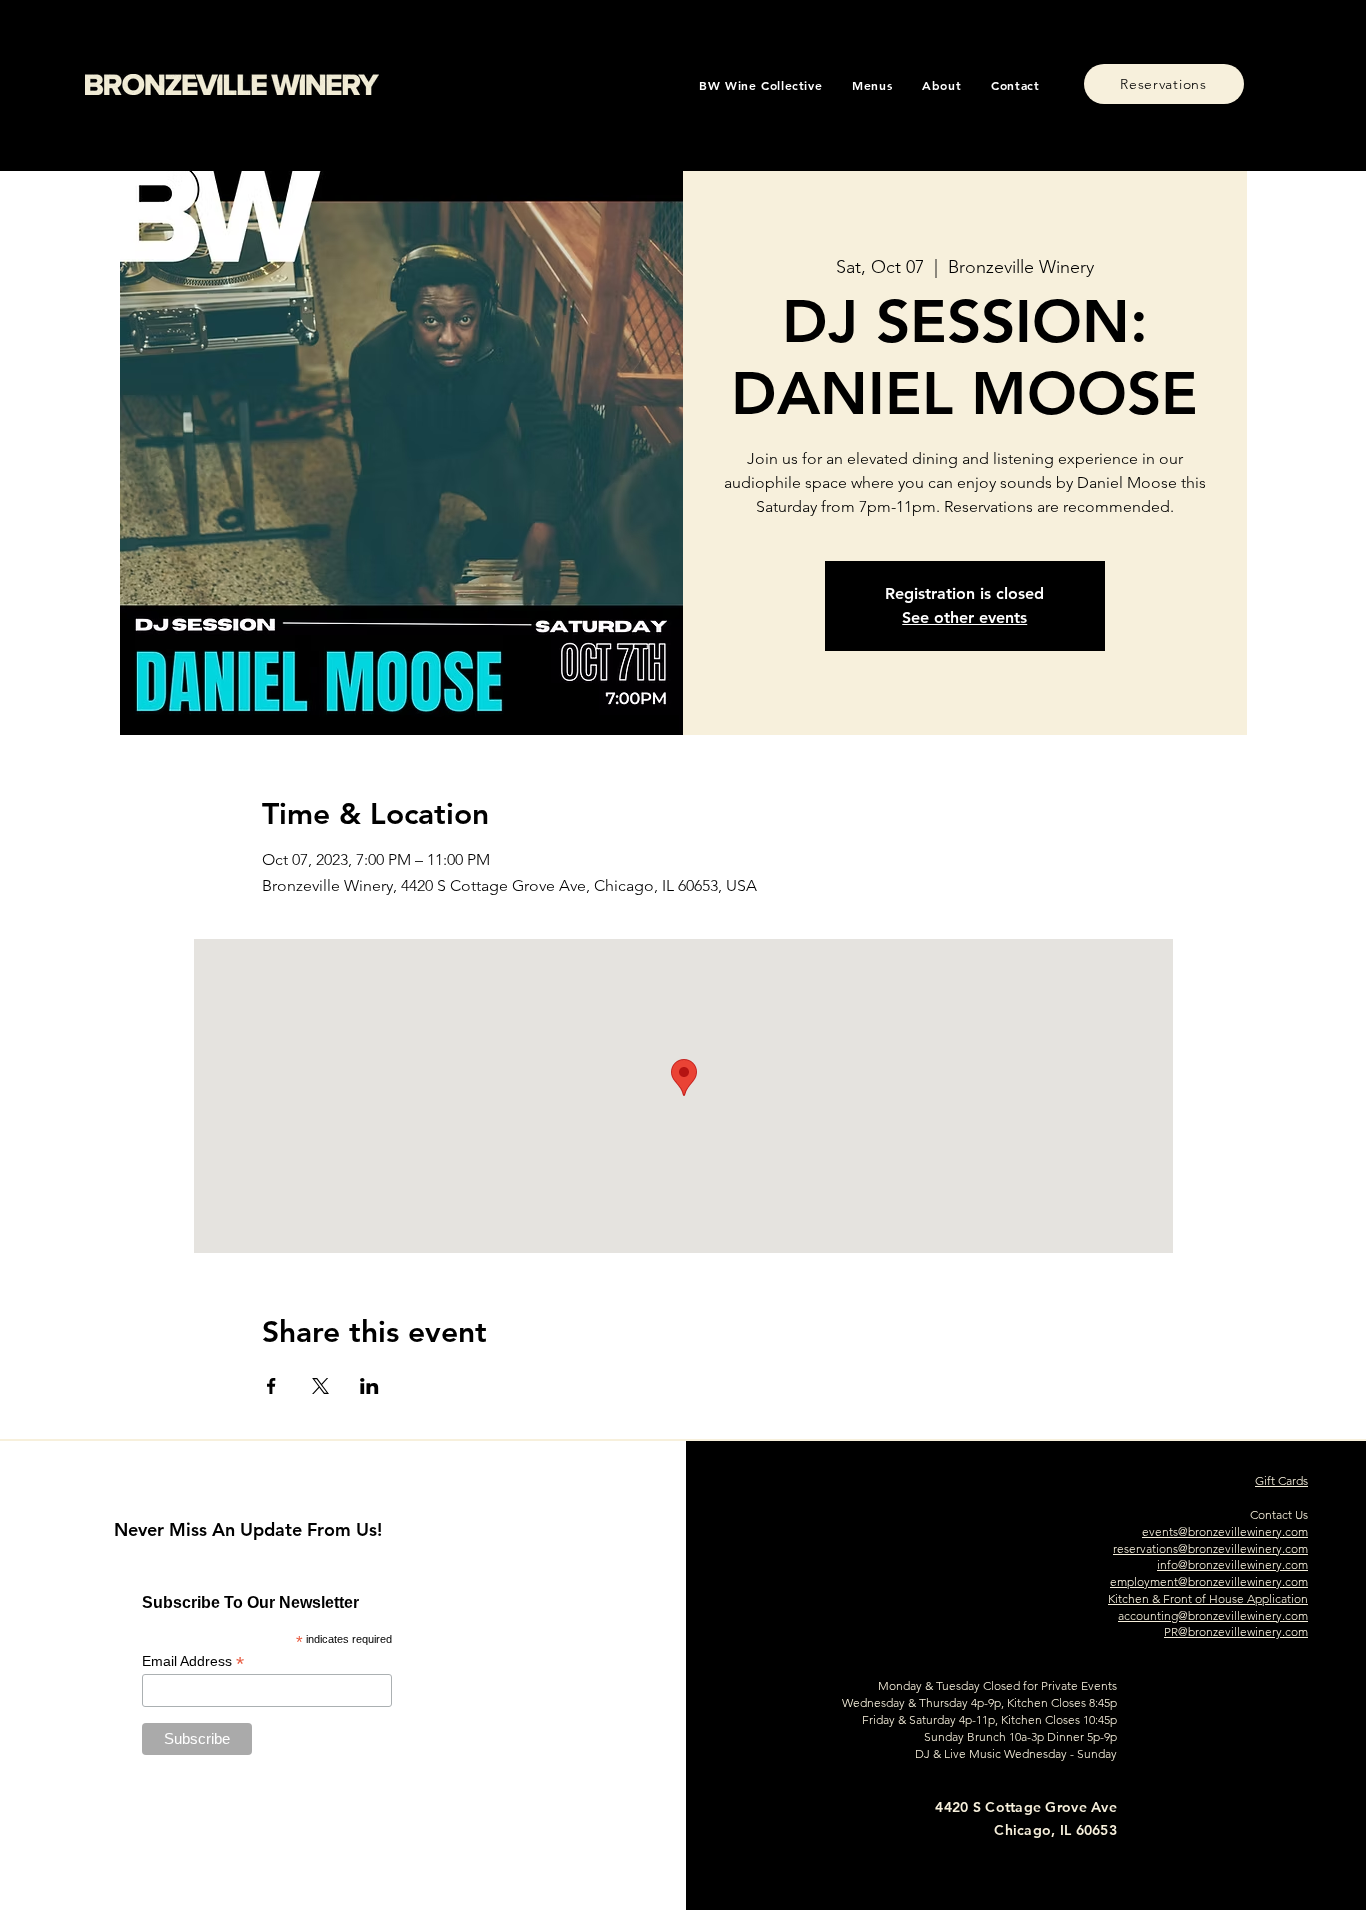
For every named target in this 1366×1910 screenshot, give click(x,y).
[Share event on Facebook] (271, 1386)
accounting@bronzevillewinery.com (1213, 1615)
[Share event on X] (320, 1386)
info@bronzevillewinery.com (1232, 1564)
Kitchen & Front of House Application (1208, 1598)
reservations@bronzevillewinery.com (1210, 1548)
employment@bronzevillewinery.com (1209, 1581)
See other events (964, 617)
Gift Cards (1281, 1480)
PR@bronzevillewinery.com (1236, 1631)
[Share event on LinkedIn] (369, 1386)
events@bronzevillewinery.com (1225, 1531)
